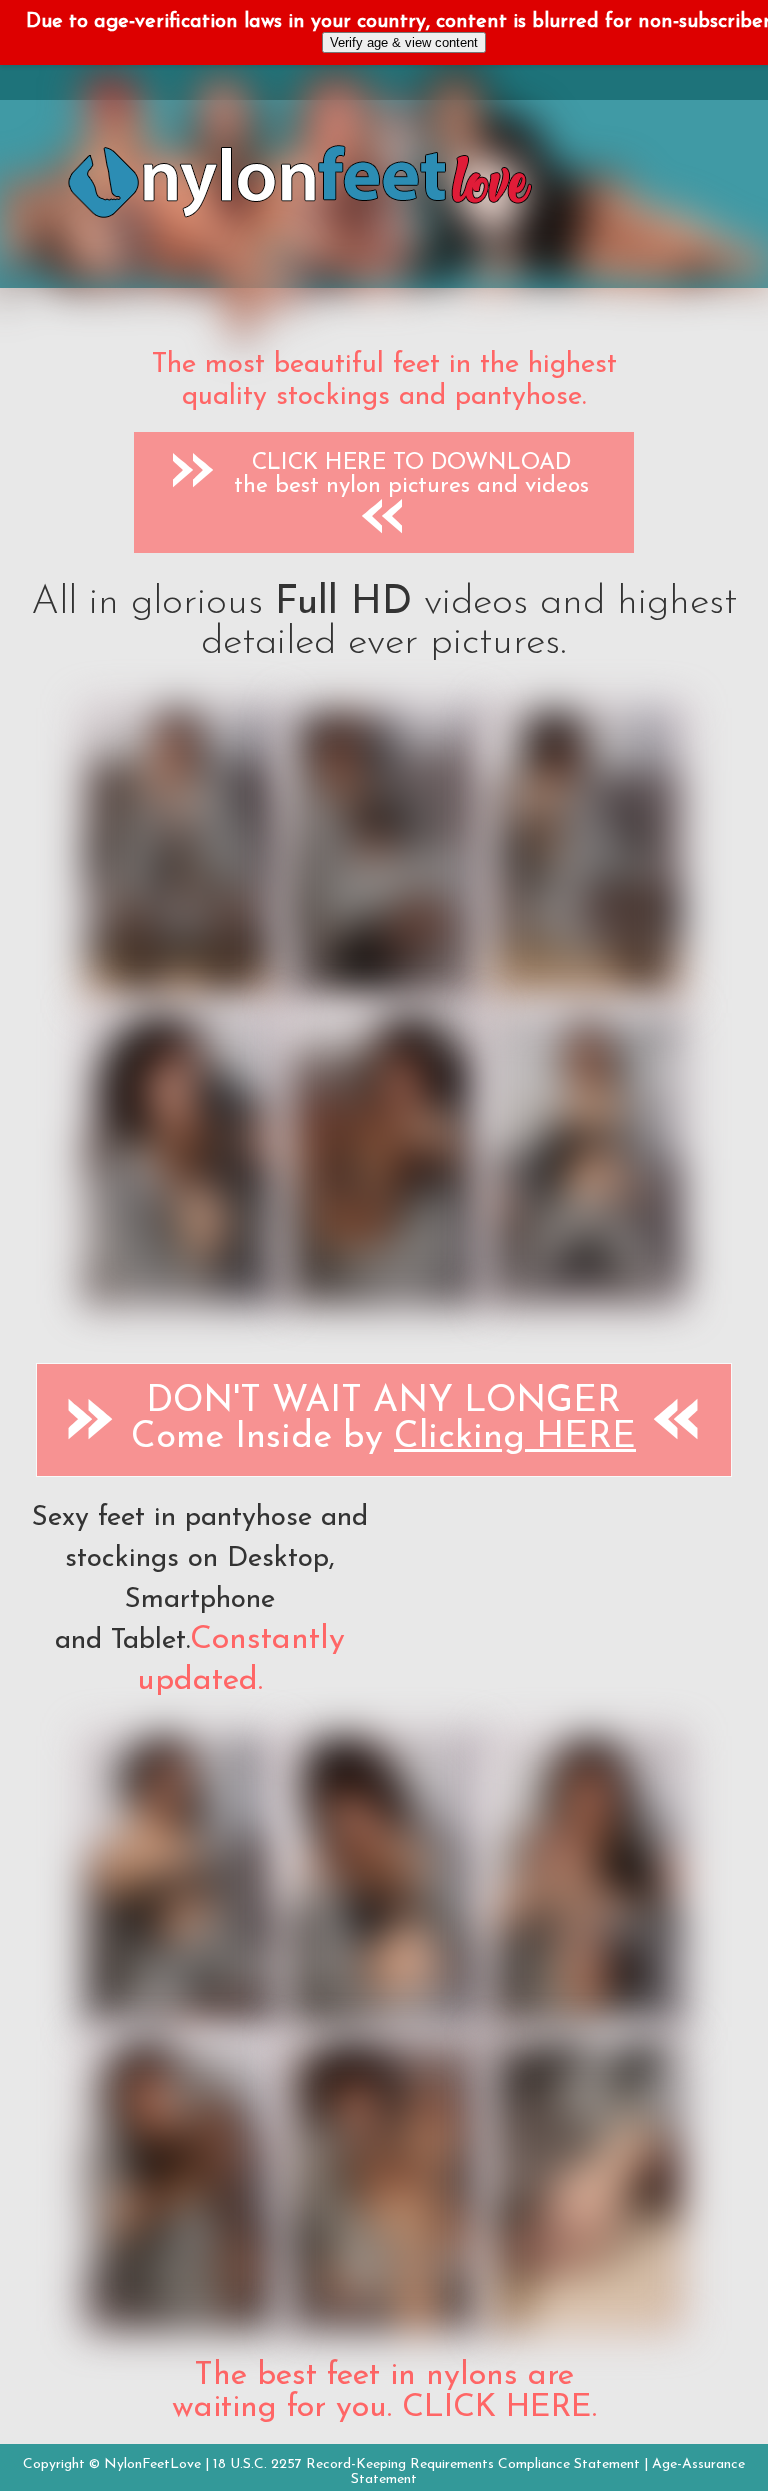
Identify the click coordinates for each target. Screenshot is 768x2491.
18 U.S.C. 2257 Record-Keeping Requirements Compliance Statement (426, 2464)
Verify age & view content (404, 42)
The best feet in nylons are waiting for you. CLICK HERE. (384, 2392)
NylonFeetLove (152, 2464)
